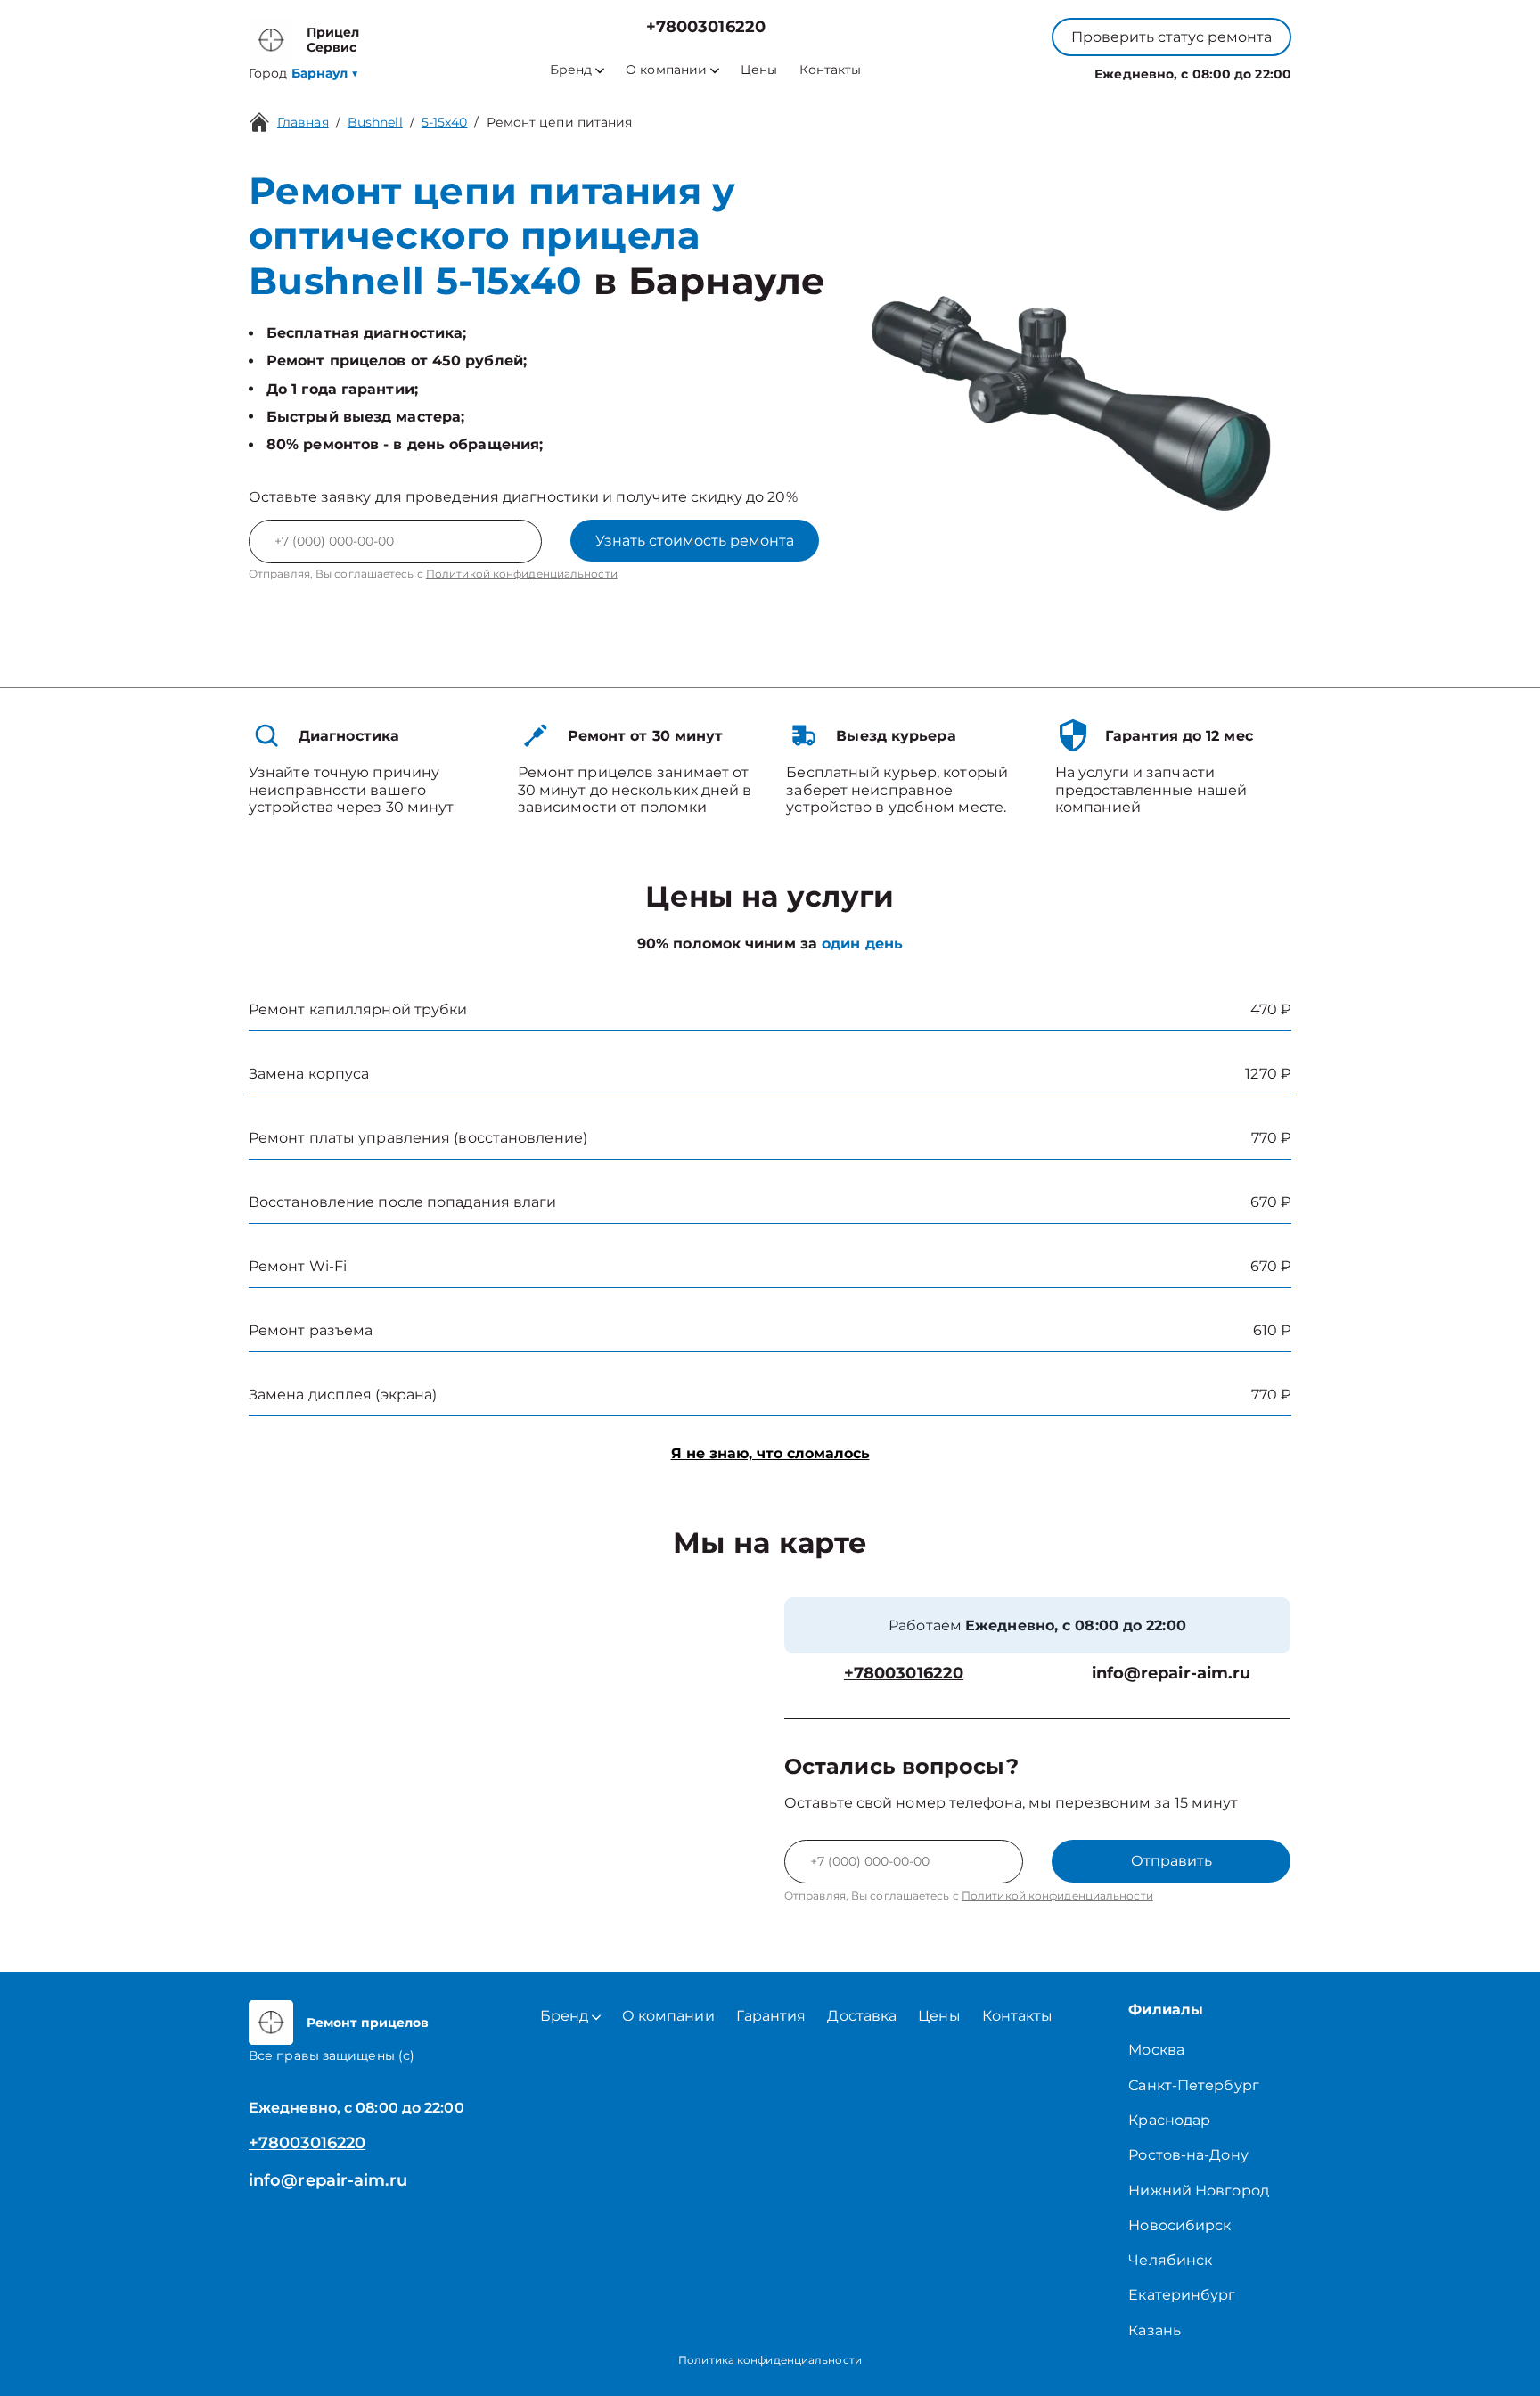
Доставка (862, 2016)
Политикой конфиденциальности (522, 574)
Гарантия (771, 2016)
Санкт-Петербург (1194, 2085)
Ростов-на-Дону (1188, 2155)
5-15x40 (445, 122)
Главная (303, 122)
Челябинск (1170, 2260)
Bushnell (375, 122)
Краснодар (1169, 2120)
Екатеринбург (1182, 2295)
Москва (1156, 2050)
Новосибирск (1180, 2225)
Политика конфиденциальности (770, 2360)
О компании (666, 70)
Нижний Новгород (1199, 2191)
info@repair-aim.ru (1171, 1674)
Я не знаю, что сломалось (770, 1453)
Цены (759, 70)
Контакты (831, 70)
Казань (1155, 2330)
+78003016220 (706, 27)
